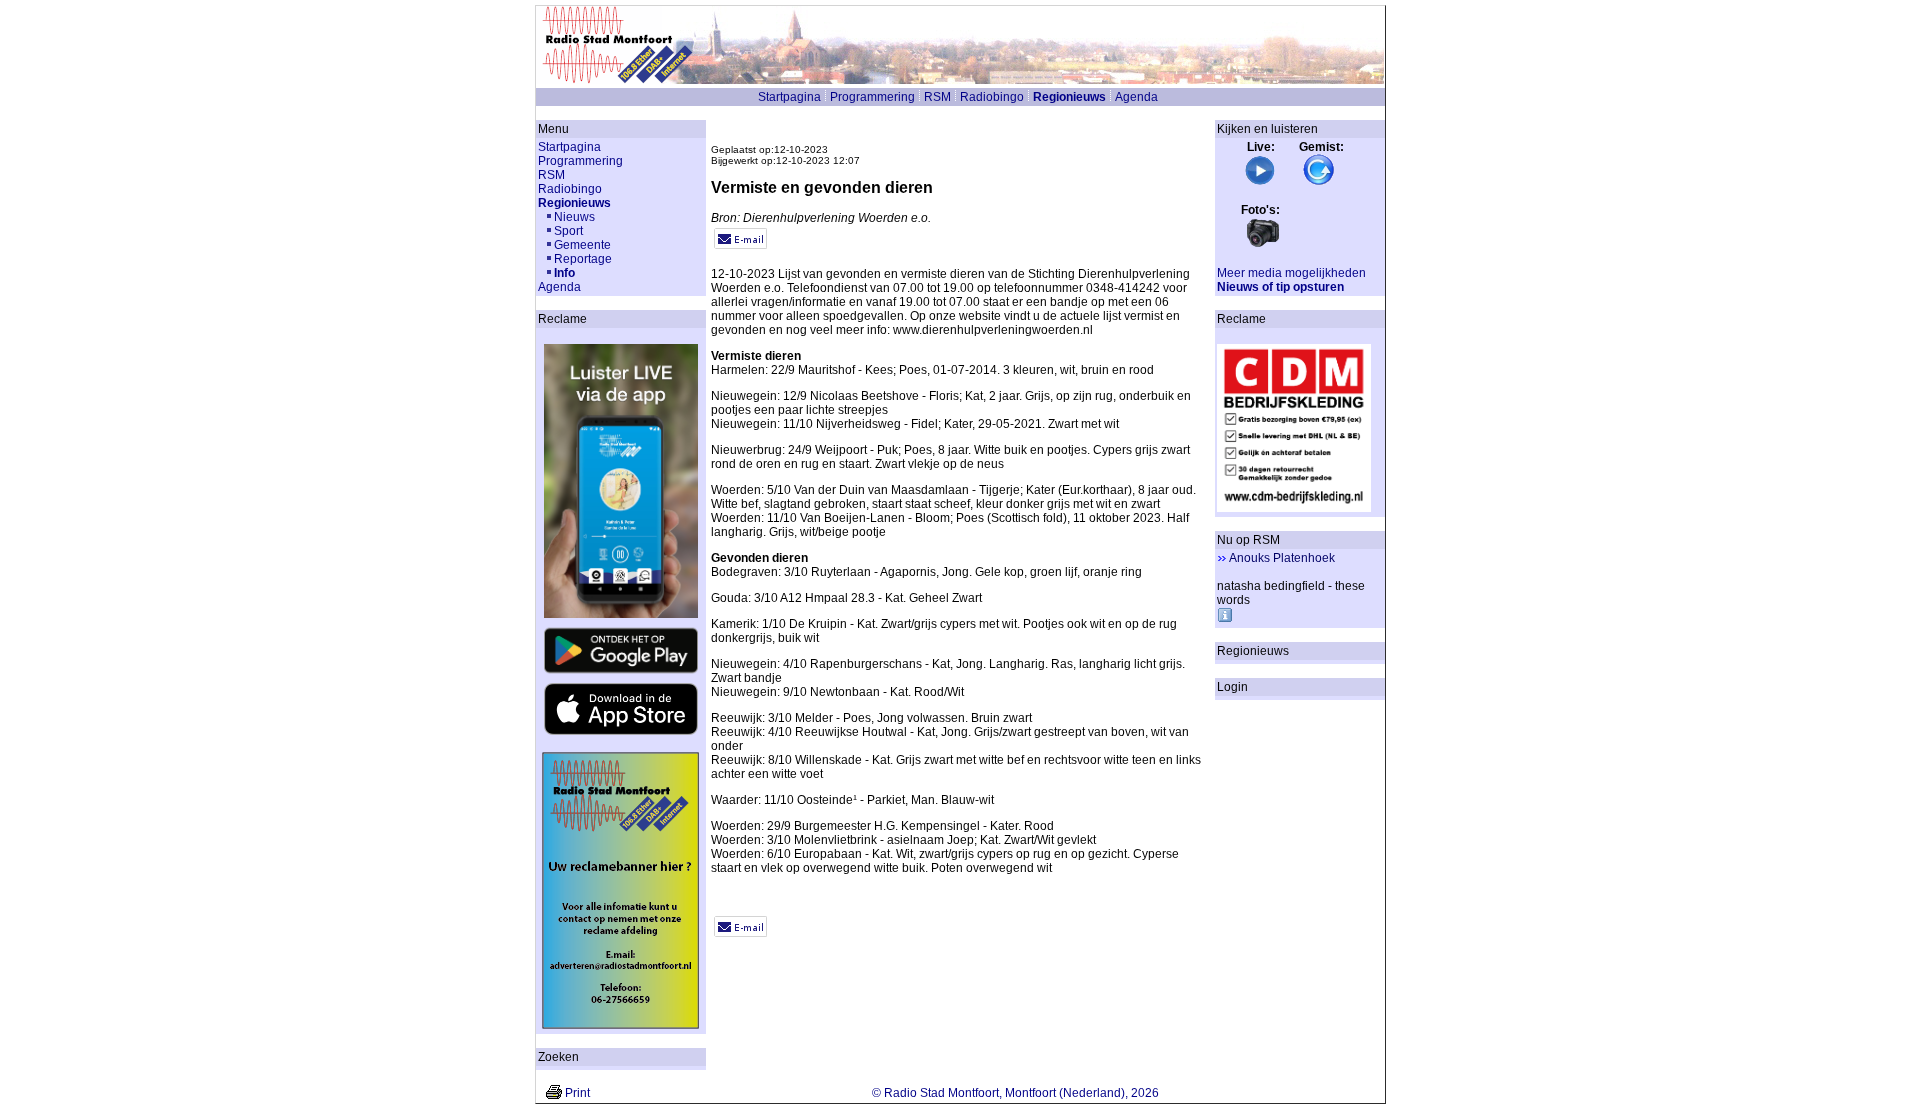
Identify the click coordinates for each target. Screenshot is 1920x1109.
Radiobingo (992, 97)
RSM (937, 97)
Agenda (1136, 97)
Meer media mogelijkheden (1291, 273)
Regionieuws (1069, 97)
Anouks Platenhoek (1282, 558)
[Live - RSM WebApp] (1260, 182)
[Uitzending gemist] (1319, 182)
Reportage (583, 259)
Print (577, 1093)
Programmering (872, 97)
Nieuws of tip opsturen (1280, 287)
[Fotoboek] (1263, 245)
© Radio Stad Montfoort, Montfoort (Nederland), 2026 (1015, 1093)
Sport (568, 231)
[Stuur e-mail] (740, 245)
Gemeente (582, 245)
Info (564, 273)
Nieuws (574, 217)
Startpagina (789, 97)
